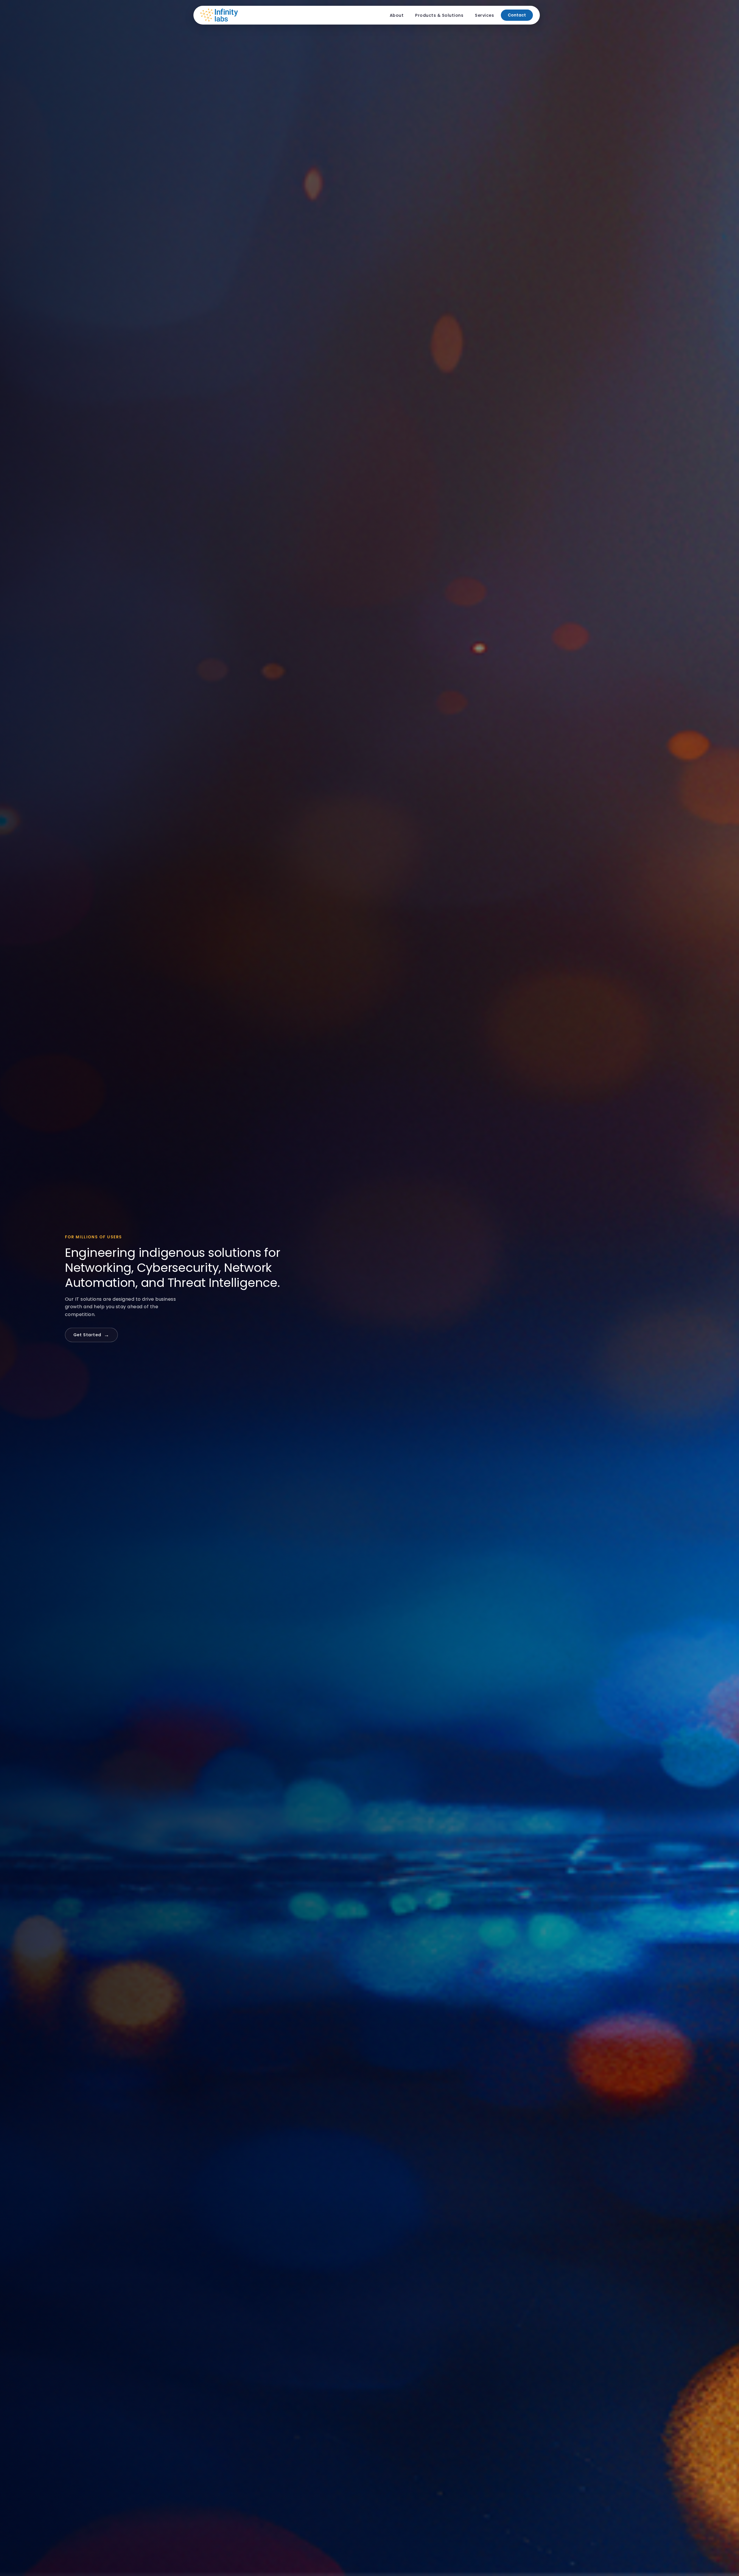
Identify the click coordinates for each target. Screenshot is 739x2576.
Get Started (91, 1335)
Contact (517, 15)
